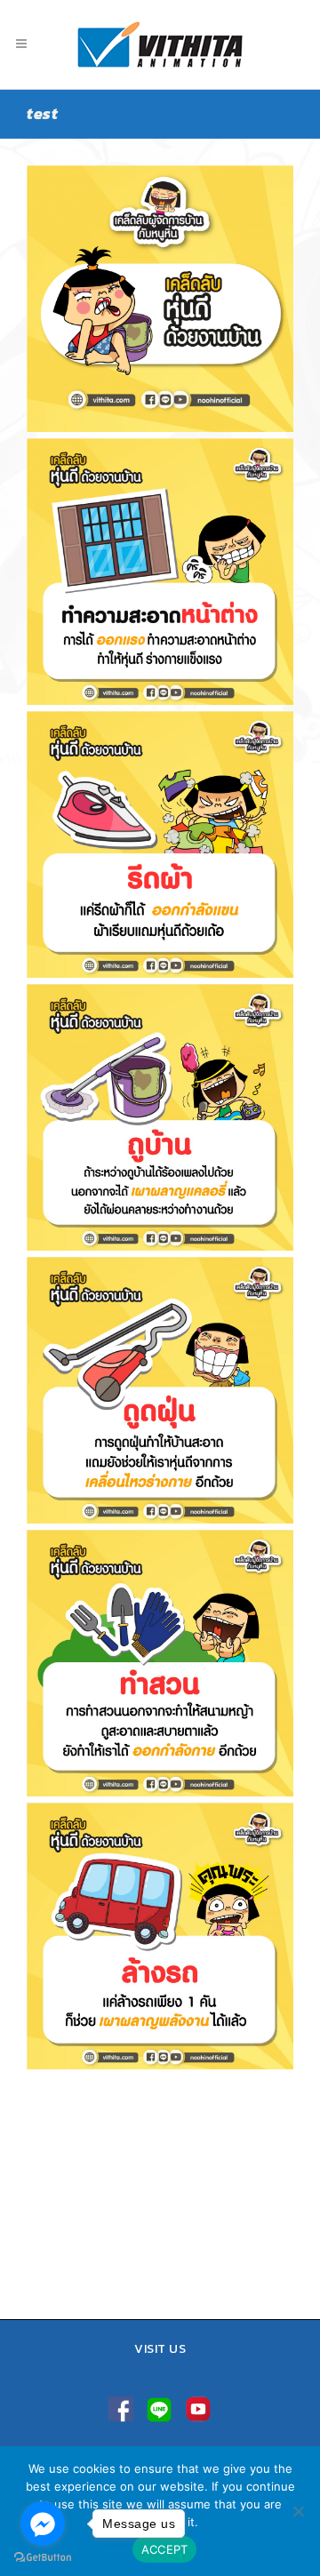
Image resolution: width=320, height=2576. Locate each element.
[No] (298, 2511)
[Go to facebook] (43, 2524)
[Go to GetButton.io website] (43, 2558)
